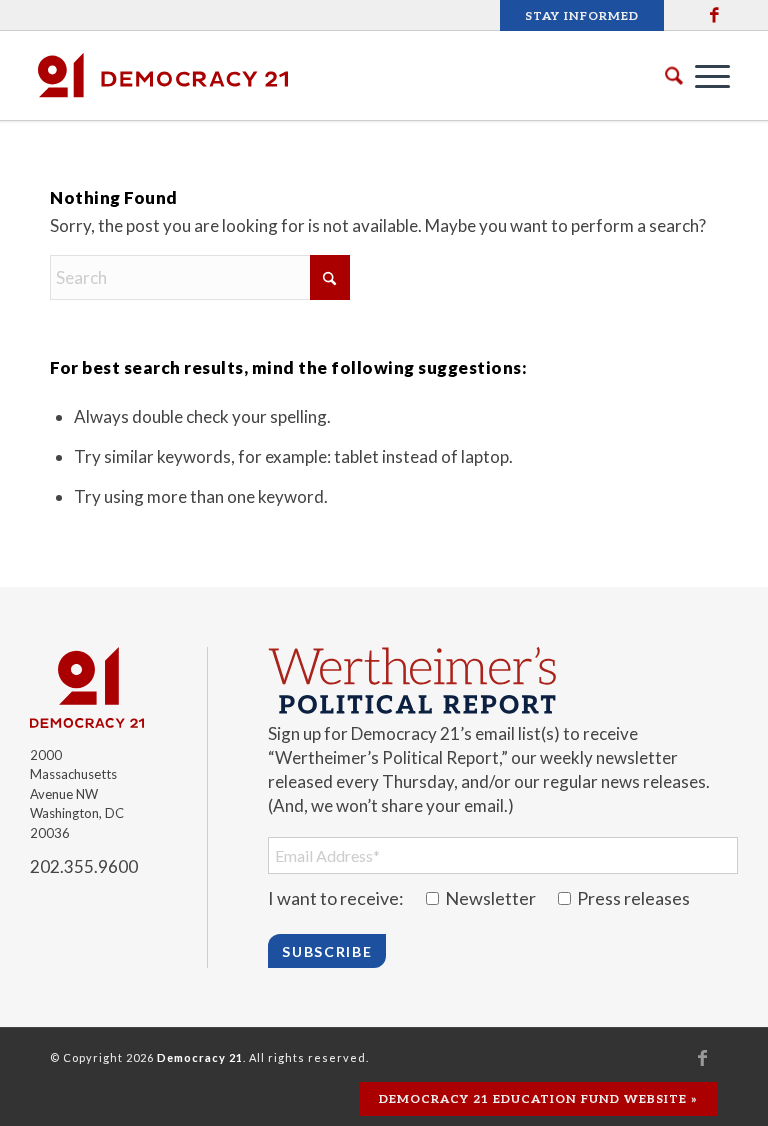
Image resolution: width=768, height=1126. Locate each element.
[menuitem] (577, 16)
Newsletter (490, 898)
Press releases (632, 898)
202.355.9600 (84, 866)
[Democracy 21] (163, 75)
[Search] (659, 75)
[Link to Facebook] (715, 15)
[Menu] (702, 75)
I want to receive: (336, 898)
